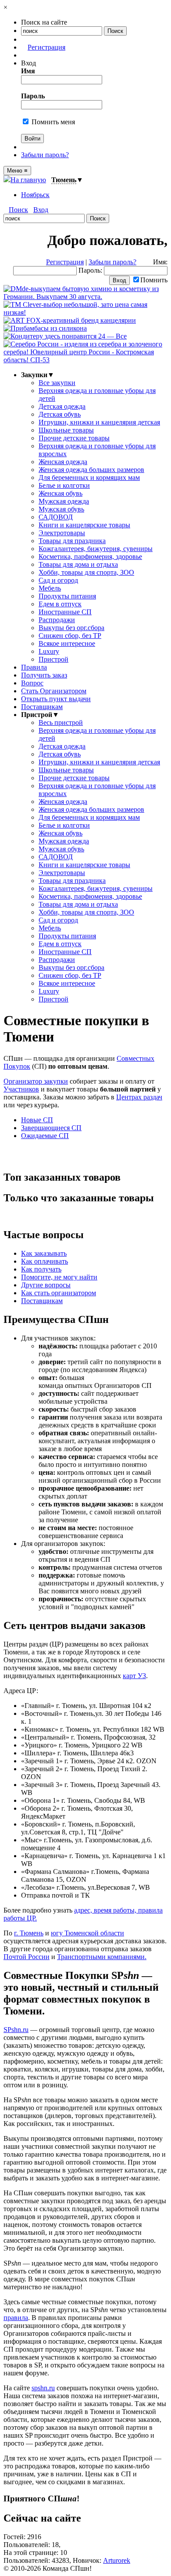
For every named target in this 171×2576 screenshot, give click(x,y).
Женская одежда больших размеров (91, 470)
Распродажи (57, 620)
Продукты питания (67, 596)
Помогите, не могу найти (59, 1277)
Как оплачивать (45, 1261)
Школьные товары (66, 430)
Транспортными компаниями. (102, 1957)
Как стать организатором (59, 1293)
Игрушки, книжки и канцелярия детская (99, 422)
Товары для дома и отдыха (78, 564)
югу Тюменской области (87, 1933)
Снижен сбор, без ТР (70, 636)
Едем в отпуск (60, 604)
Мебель (50, 588)
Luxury (49, 651)
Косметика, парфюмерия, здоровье (90, 557)
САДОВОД (56, 517)
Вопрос (32, 683)
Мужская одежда (64, 501)
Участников (21, 1089)
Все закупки (57, 383)
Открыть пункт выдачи (56, 699)
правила (16, 2318)
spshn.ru (43, 2388)
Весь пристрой (61, 722)
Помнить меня (52, 122)
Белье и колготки (64, 485)
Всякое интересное (67, 643)
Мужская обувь (61, 509)
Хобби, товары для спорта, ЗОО (86, 572)
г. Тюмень (29, 1933)
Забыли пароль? (45, 155)
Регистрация (46, 47)
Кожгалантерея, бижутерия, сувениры (96, 549)
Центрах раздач (139, 1097)
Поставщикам (42, 707)
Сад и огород (58, 580)
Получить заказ (44, 675)
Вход (41, 210)
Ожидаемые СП (45, 1136)
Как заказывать (44, 1253)
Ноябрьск (35, 195)
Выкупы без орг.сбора (71, 628)
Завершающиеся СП (51, 1128)
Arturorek (117, 2560)
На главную (28, 180)
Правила (34, 667)
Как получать (41, 1269)
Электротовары (62, 533)
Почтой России (27, 1957)
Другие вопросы (46, 1285)
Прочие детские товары (74, 438)
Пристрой (53, 659)
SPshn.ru (16, 2030)
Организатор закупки (36, 1081)
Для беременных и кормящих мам (89, 477)
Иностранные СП (65, 612)
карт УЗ (134, 1676)
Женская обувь (61, 493)
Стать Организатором (54, 691)
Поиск (18, 210)
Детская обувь (60, 414)
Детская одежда (62, 406)
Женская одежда (63, 462)
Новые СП (37, 1120)
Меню (17, 171)
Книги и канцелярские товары (84, 525)
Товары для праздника (72, 541)
